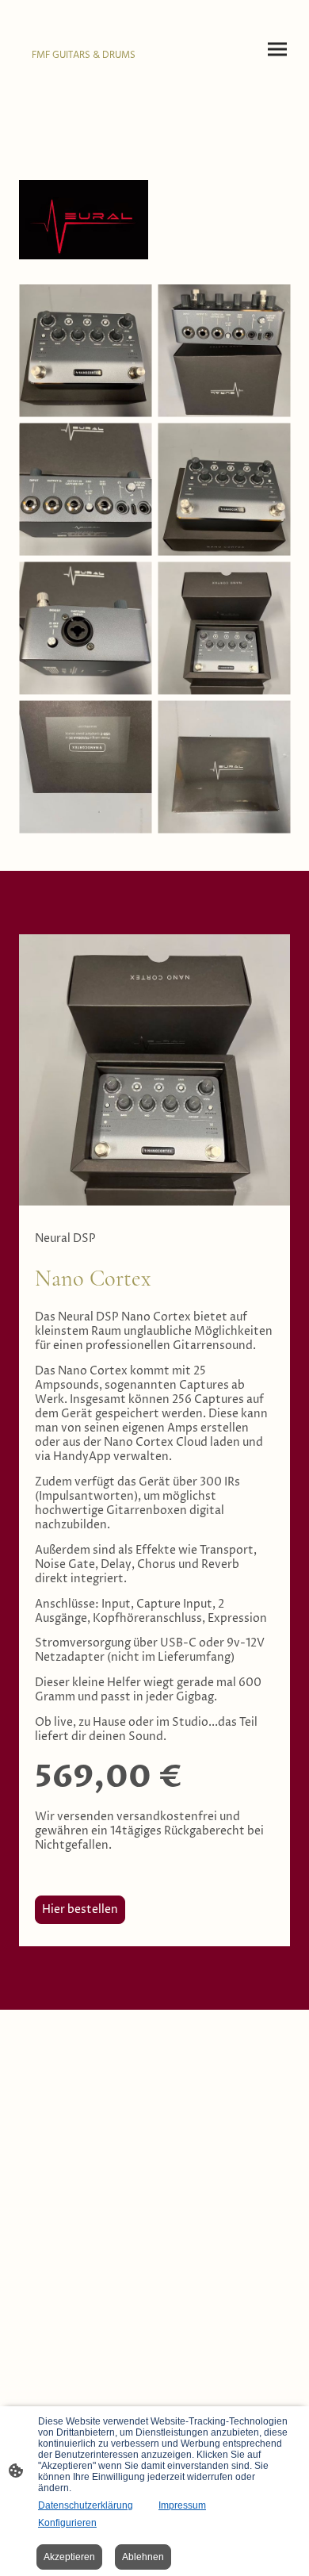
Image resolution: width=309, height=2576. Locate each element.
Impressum (182, 2505)
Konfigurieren (67, 2523)
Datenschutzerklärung (86, 2505)
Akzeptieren (69, 2557)
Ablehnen (143, 2557)
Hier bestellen (80, 1910)
